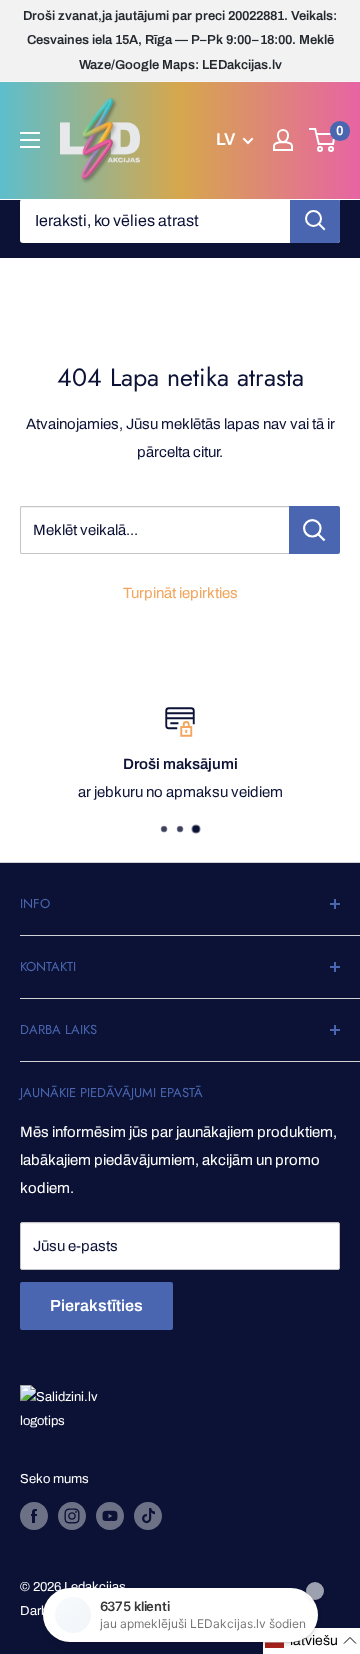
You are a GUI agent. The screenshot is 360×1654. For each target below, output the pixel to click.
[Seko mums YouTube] (110, 1516)
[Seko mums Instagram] (72, 1516)
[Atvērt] (30, 140)
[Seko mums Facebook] (34, 1516)
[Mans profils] (283, 140)
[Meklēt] (315, 221)
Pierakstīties (96, 1305)
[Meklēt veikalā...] (314, 530)
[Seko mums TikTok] (148, 1516)
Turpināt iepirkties (180, 593)
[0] (323, 140)
